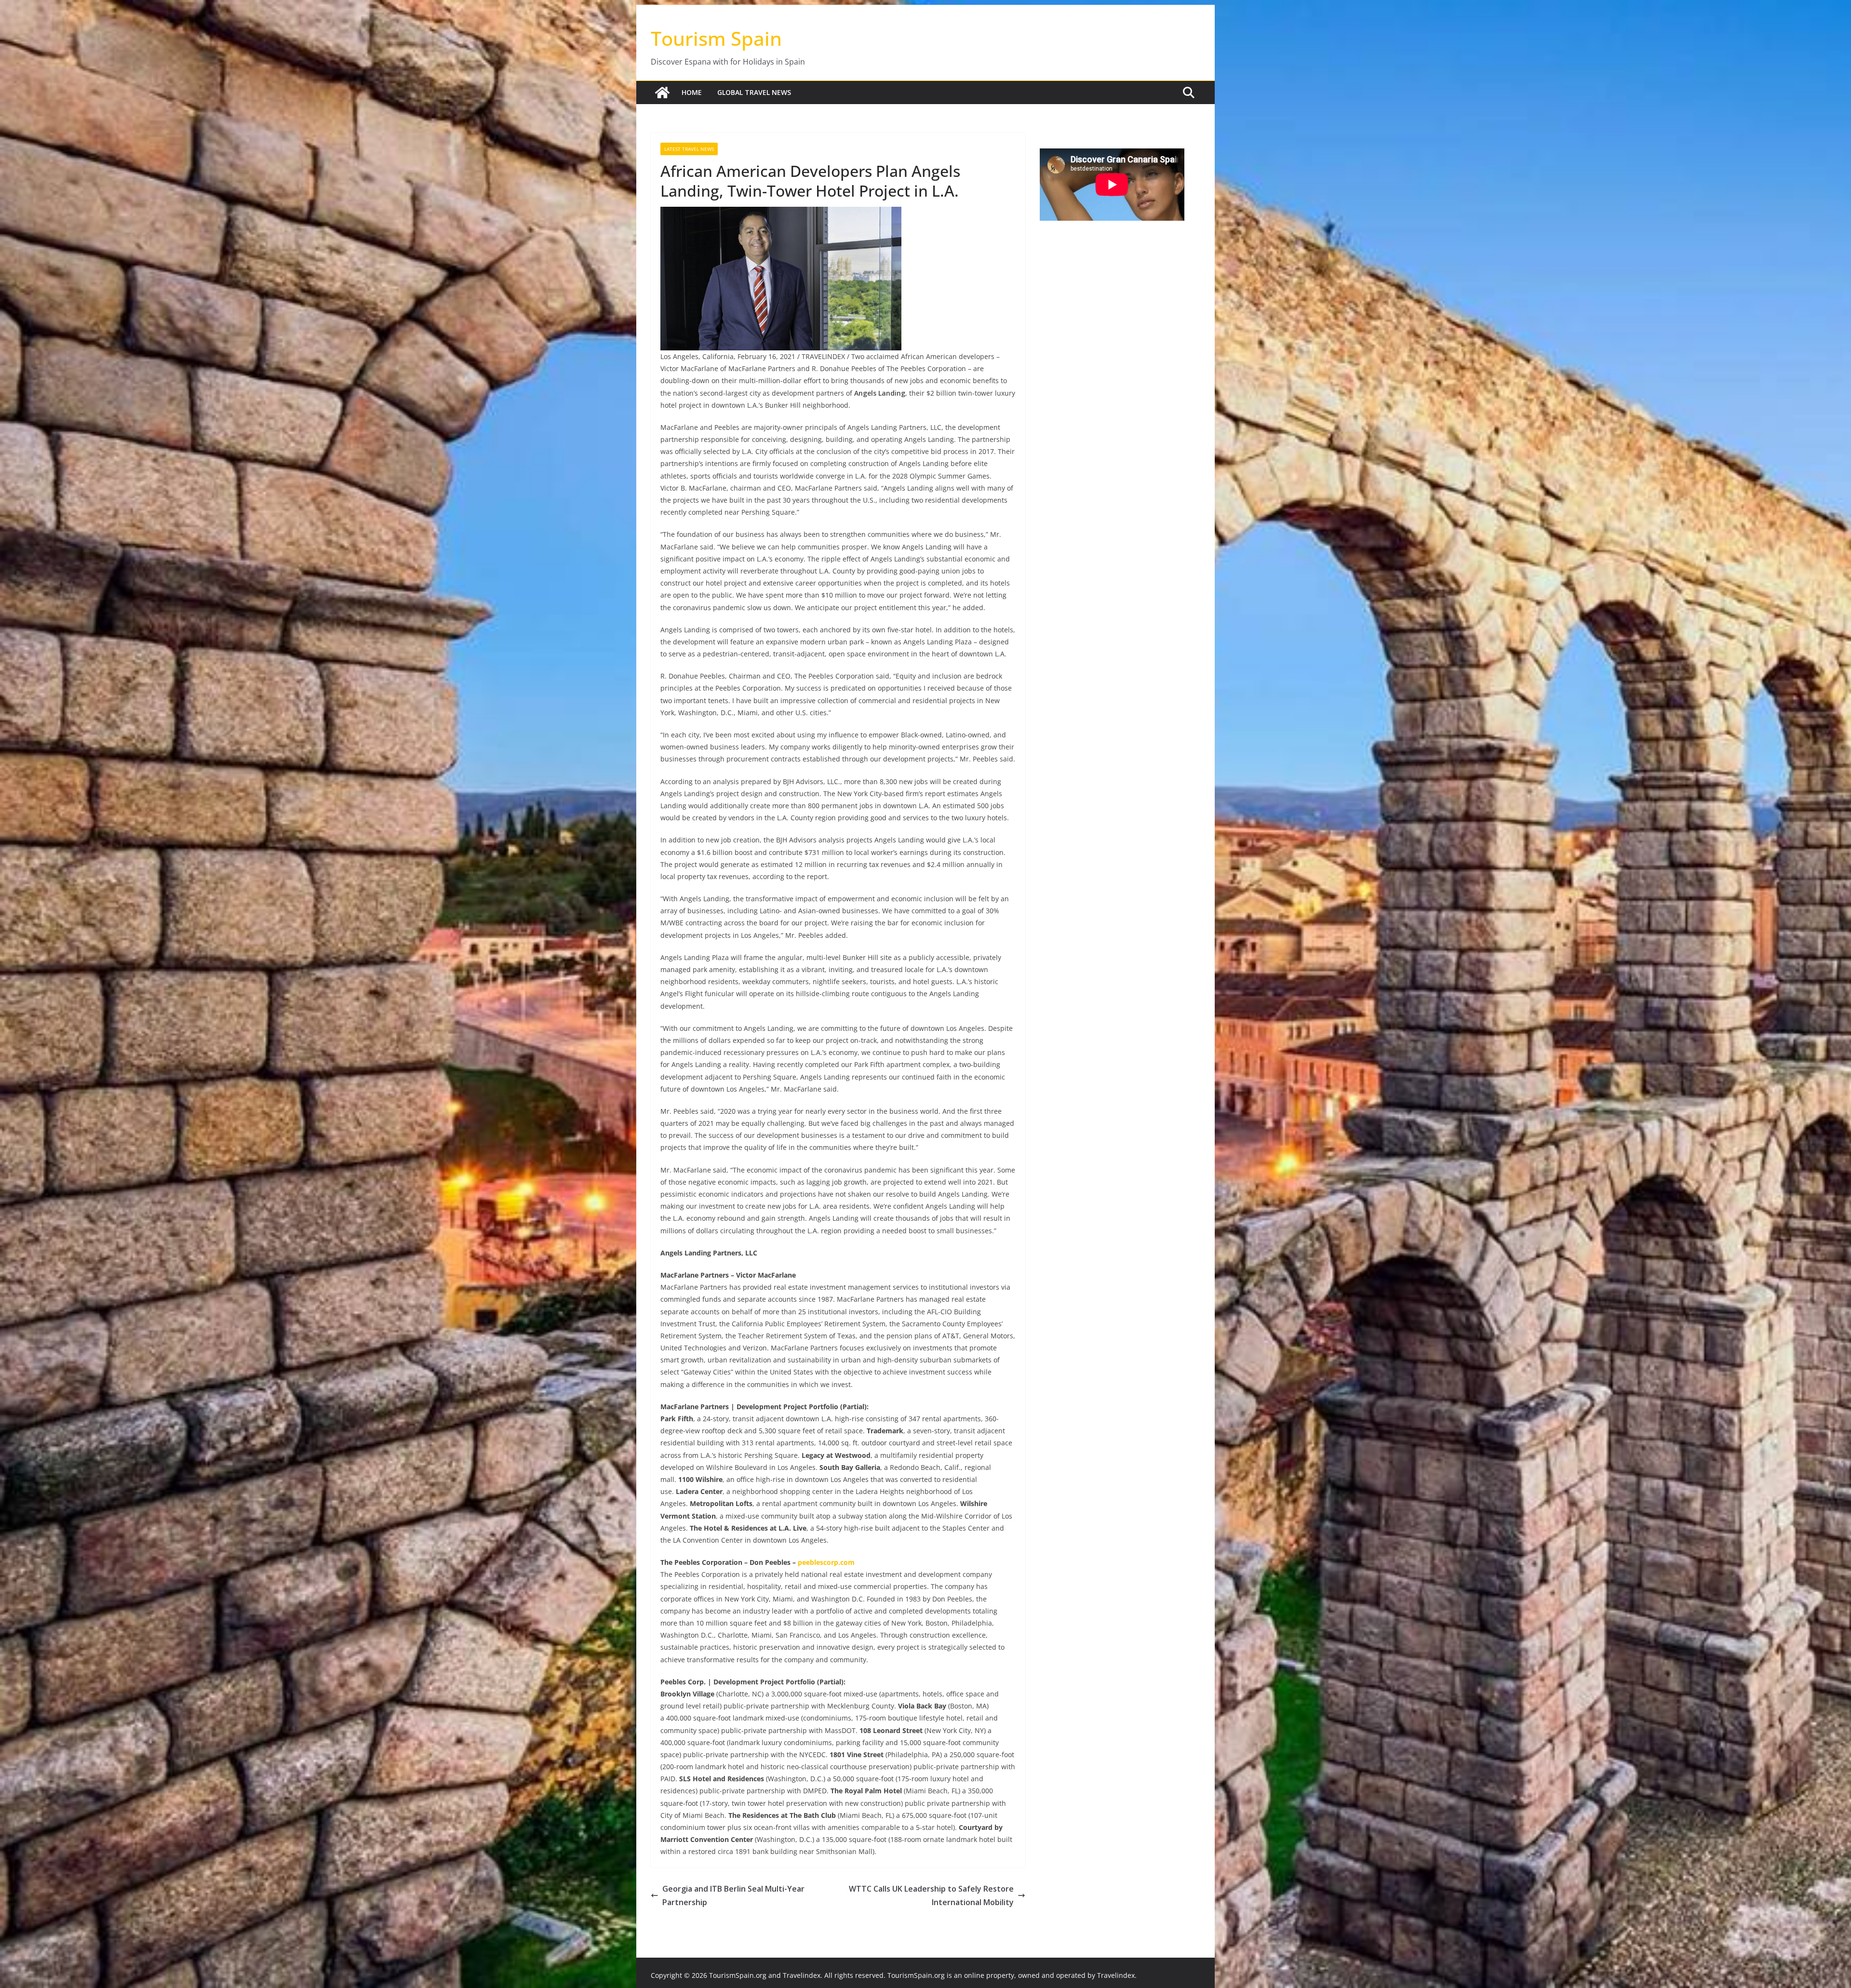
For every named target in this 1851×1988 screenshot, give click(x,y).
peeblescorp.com (826, 1562)
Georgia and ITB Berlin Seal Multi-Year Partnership (733, 1896)
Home (692, 92)
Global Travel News (754, 92)
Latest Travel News (689, 149)
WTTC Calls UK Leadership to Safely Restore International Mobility (931, 1896)
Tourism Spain (716, 38)
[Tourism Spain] (662, 93)
